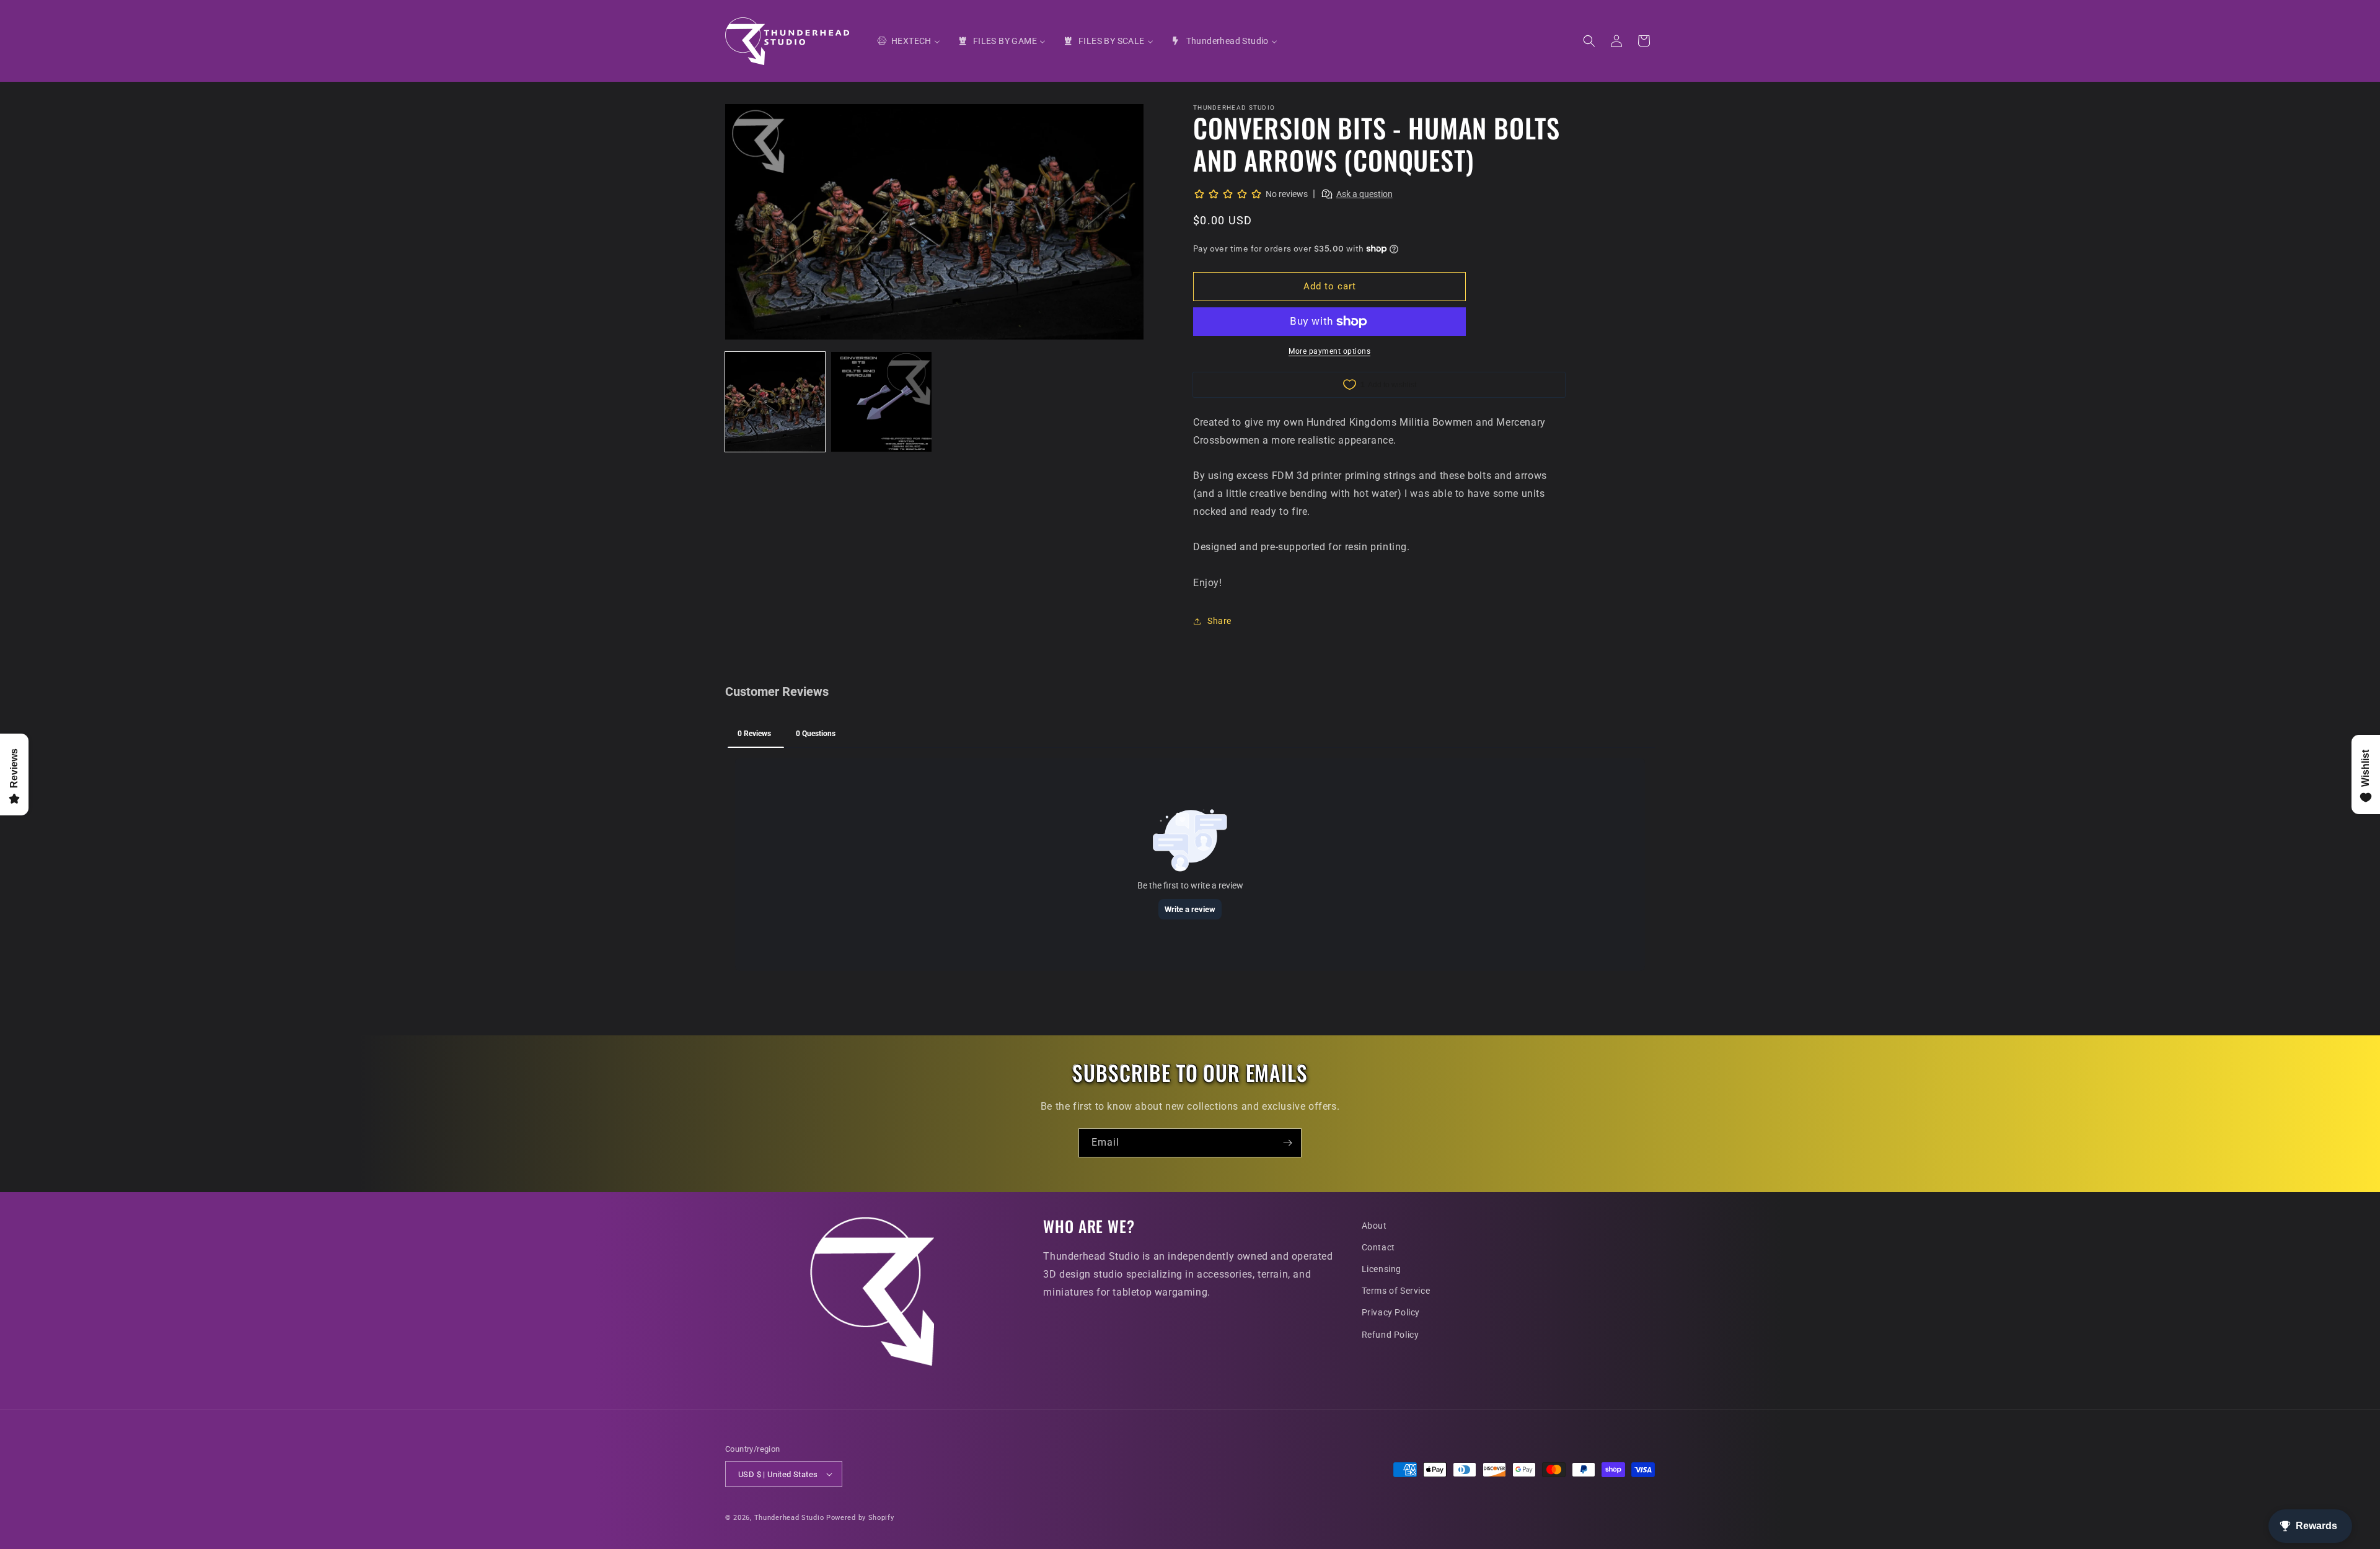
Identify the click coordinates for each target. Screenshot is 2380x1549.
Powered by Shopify (860, 1518)
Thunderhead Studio (789, 1518)
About (1374, 1226)
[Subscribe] (1287, 1143)
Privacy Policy (1391, 1312)
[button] (1589, 41)
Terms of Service (1396, 1291)
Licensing (1382, 1269)
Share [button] (1219, 621)
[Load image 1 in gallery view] (775, 402)
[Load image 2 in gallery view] (881, 402)
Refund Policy (1391, 1335)
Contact (1378, 1247)
